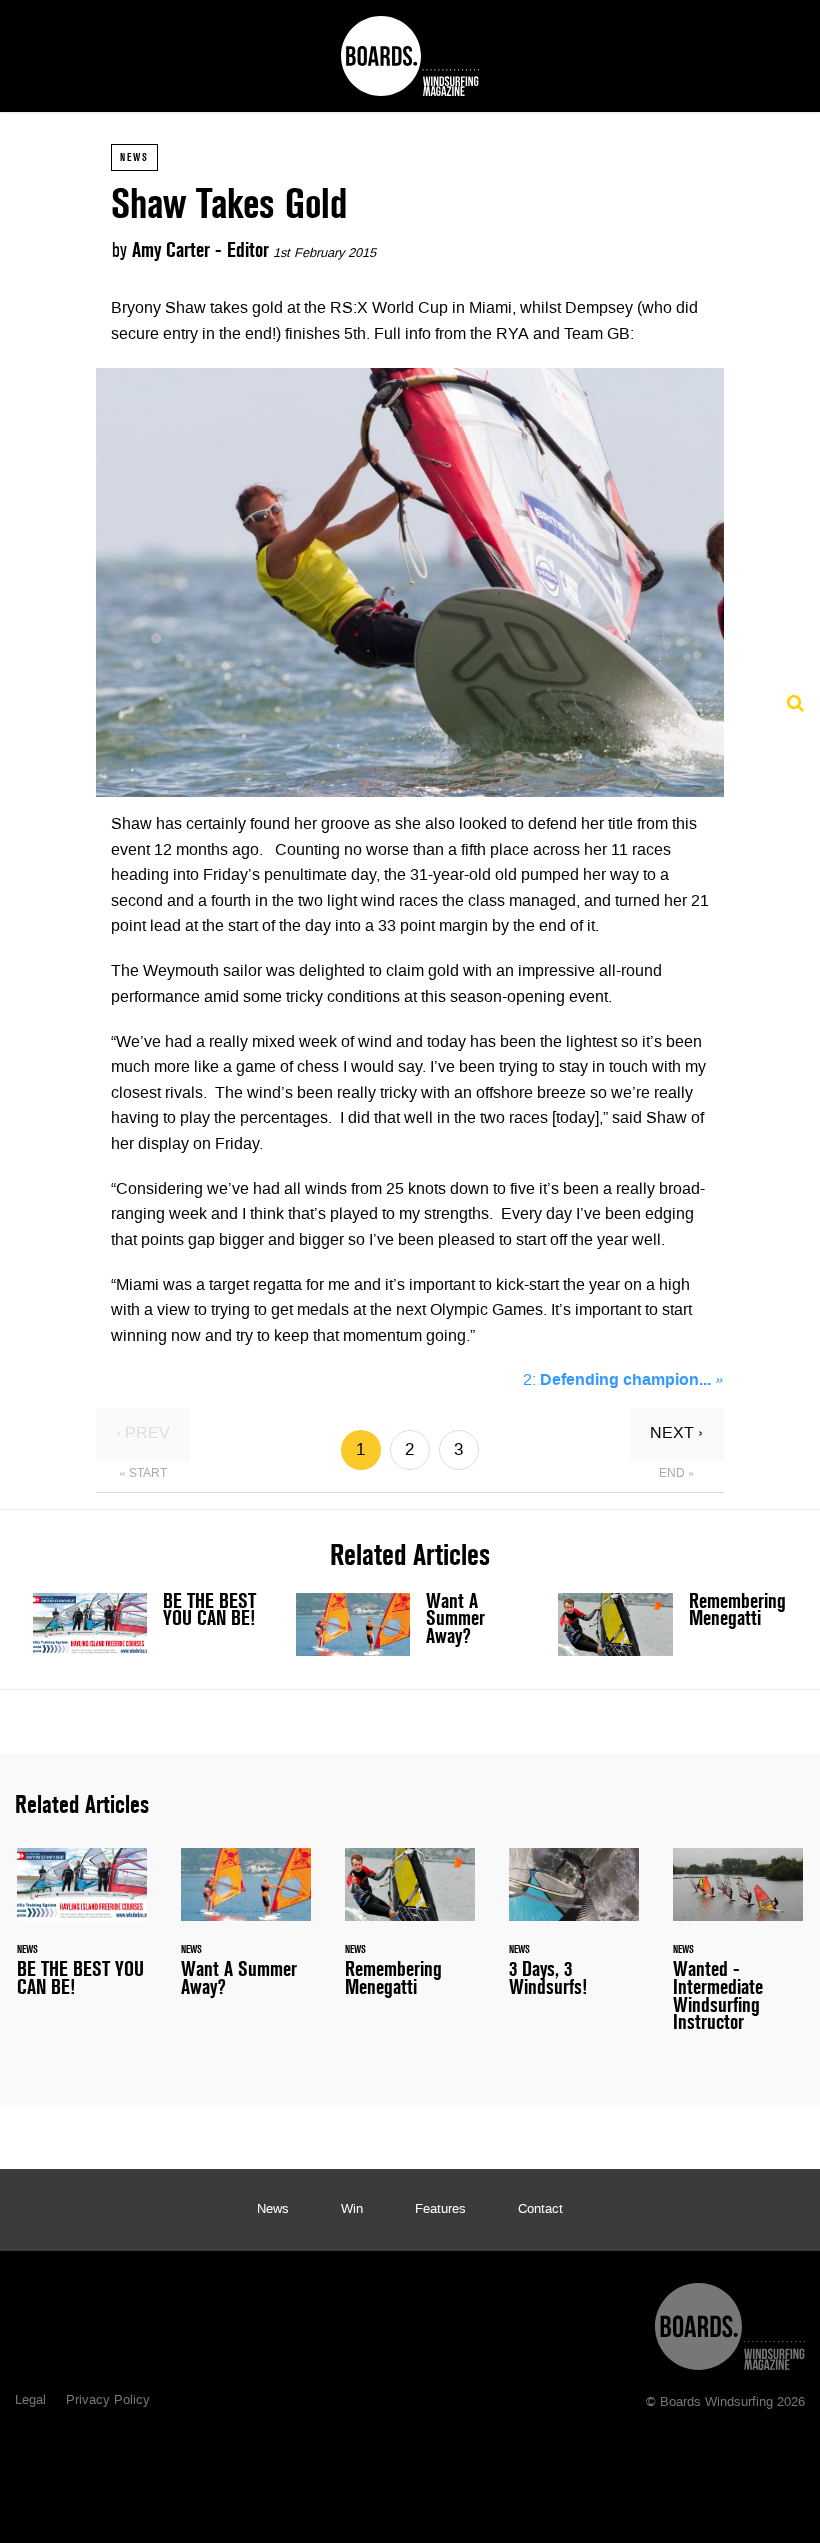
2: (623, 1381)
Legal (30, 2401)
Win (352, 2210)
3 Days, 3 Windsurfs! (574, 1934)
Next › (676, 1434)
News (134, 157)
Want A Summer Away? (410, 1625)
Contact (540, 2210)
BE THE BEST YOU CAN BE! (147, 1625)
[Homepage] (730, 2321)
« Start (143, 1474)
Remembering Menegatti (672, 1625)
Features (440, 2210)
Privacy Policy (108, 2401)
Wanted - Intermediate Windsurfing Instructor (738, 1951)
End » (677, 1474)
